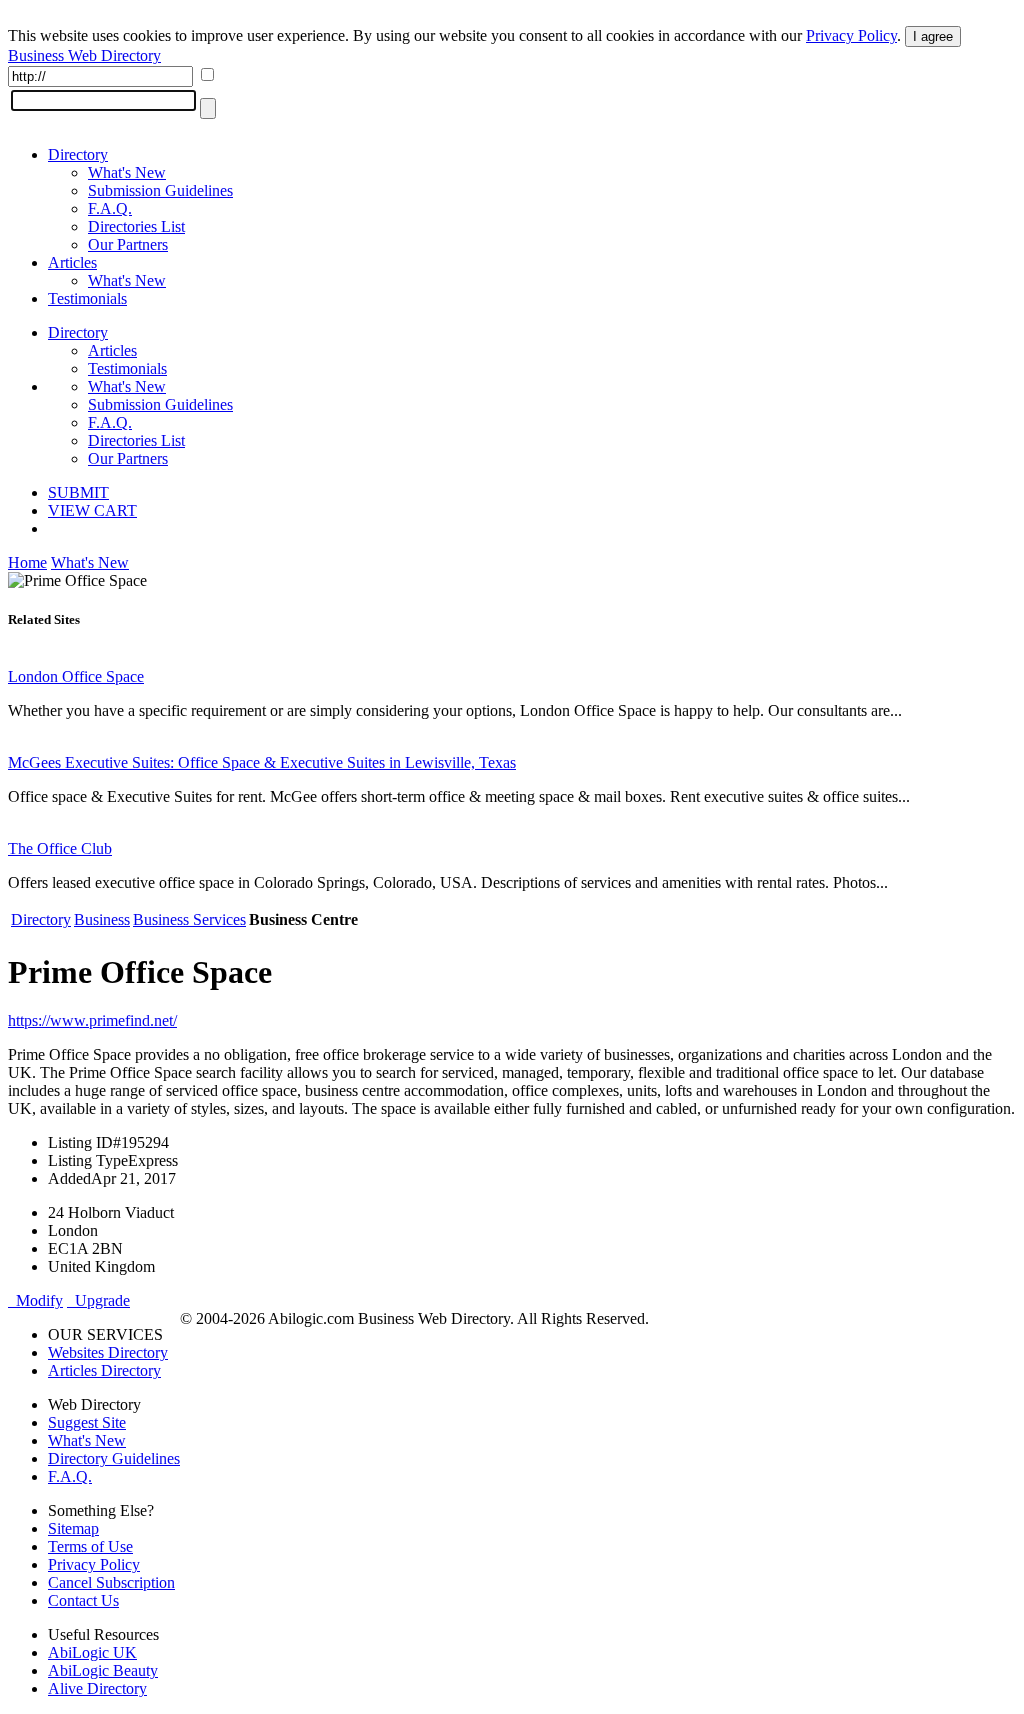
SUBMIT (78, 492)
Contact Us (83, 1600)
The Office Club (60, 848)
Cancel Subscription (111, 1582)
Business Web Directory (84, 55)
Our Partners (128, 244)
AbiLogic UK (92, 1652)
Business (102, 919)
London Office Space (76, 676)
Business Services (189, 919)
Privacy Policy (851, 35)
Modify (35, 1300)
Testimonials (87, 298)
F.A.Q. (110, 208)
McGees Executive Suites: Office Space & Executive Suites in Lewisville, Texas (262, 762)
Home (27, 562)
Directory (78, 154)
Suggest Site (87, 1422)
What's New (127, 172)
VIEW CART (92, 510)
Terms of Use (90, 1546)
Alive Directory (97, 1688)
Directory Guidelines (114, 1458)
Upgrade (98, 1300)
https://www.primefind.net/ (92, 1020)
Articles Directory (104, 1370)
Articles (72, 262)
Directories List (136, 226)
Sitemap (73, 1528)
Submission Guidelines (160, 190)
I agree (933, 36)
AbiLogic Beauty (103, 1670)
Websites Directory (108, 1352)
